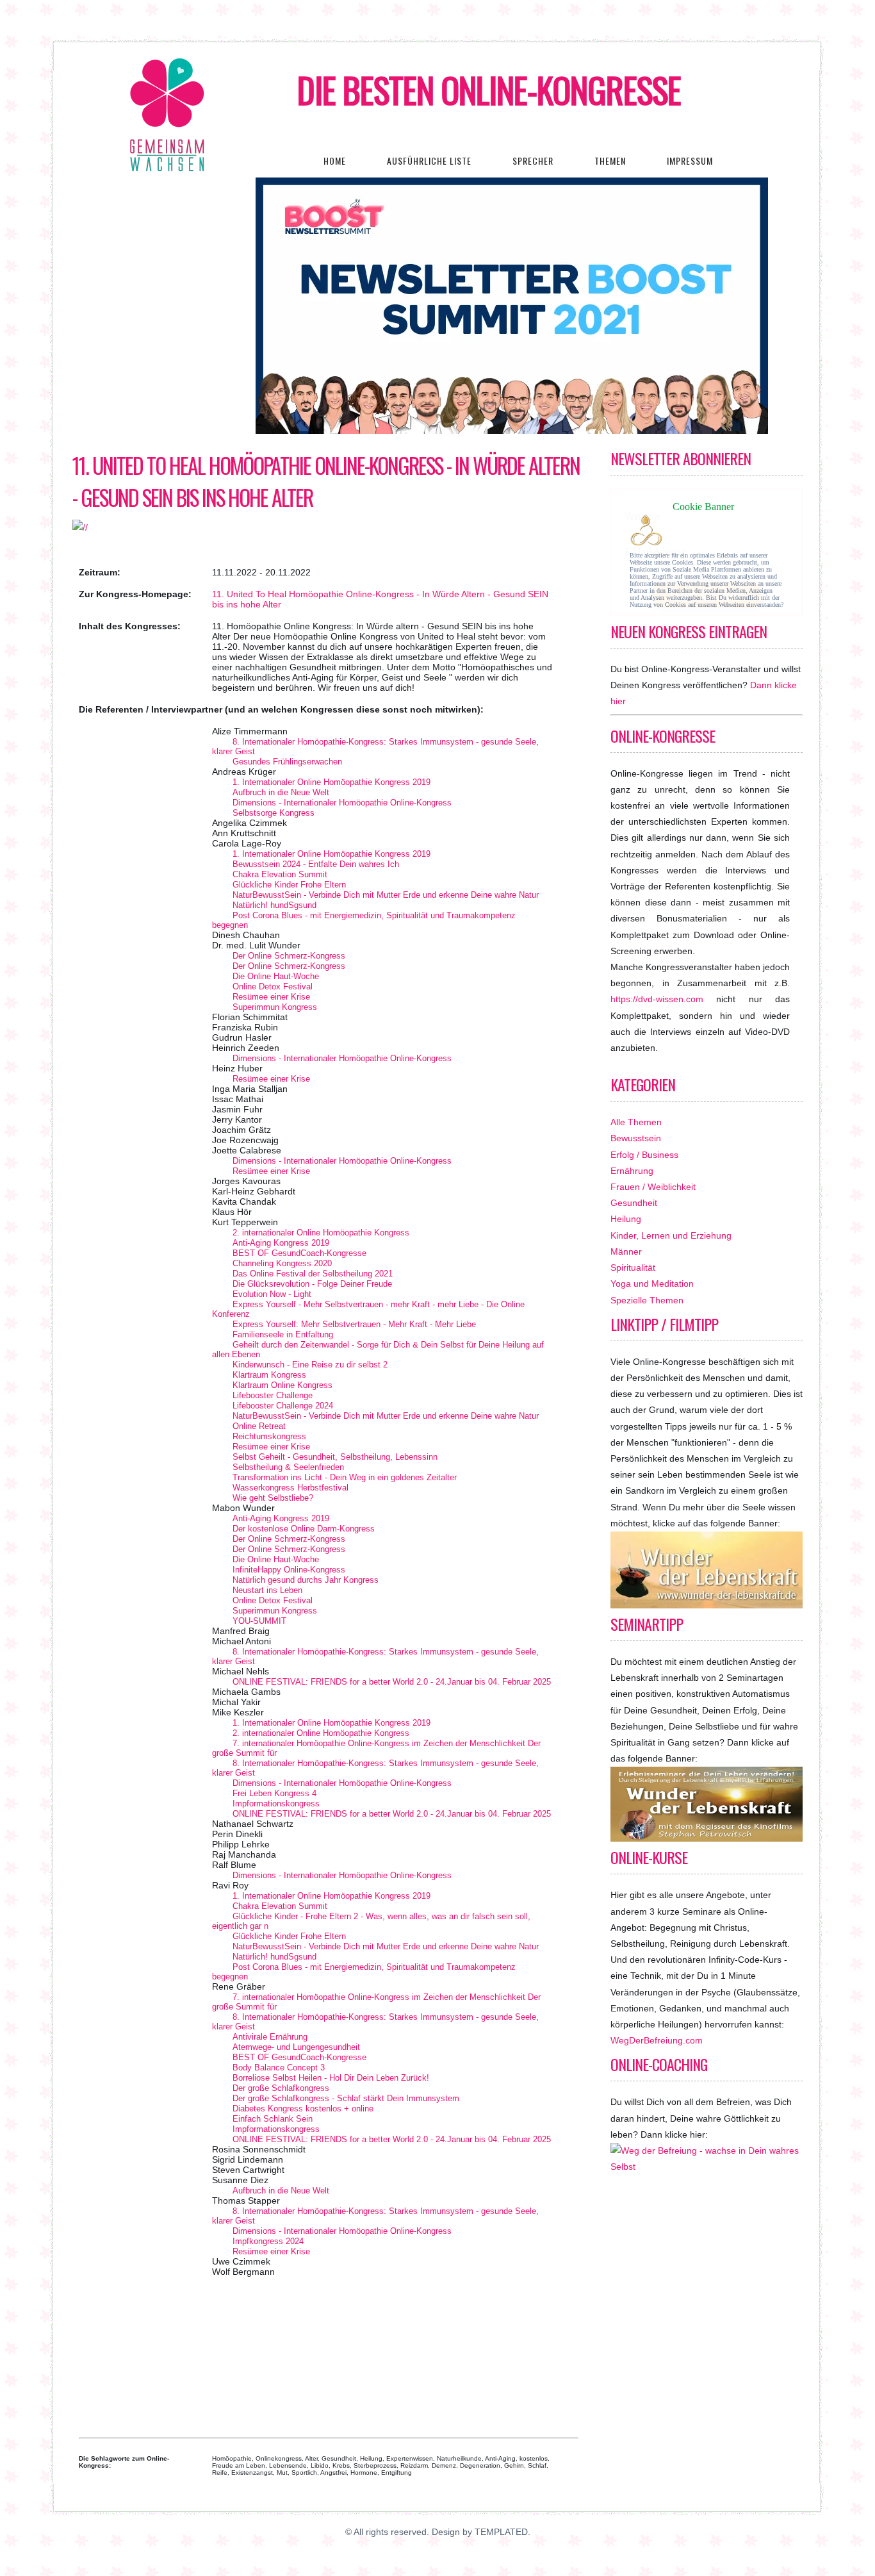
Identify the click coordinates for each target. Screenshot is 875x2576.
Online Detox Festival (273, 987)
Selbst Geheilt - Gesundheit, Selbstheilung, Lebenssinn (335, 1457)
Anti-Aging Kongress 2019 (281, 1243)
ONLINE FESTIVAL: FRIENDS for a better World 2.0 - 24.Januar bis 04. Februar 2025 (392, 1682)
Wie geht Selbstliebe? (273, 1498)
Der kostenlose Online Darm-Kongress (304, 1529)
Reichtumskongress (269, 1436)
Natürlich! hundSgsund (274, 905)
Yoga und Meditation (652, 1284)
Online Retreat (259, 1426)
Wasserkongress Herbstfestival (290, 1488)
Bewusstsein (636, 1138)
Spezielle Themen (647, 1300)
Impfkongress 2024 (268, 2241)
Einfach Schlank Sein (273, 2119)
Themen (610, 161)
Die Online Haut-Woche (276, 976)
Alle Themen (636, 1122)
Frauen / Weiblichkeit (653, 1187)
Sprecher (533, 161)
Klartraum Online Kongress (282, 1385)
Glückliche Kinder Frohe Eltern (289, 885)
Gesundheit (634, 1203)
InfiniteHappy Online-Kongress (289, 1570)
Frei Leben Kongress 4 (274, 1793)
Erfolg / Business (644, 1155)
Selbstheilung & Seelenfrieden (288, 1467)
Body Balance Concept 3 (279, 2068)
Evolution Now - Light (272, 1294)
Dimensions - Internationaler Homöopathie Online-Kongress (342, 803)
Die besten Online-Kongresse (489, 90)
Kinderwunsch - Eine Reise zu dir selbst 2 (310, 1365)
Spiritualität (633, 1267)
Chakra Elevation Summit (280, 874)
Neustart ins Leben (267, 1590)
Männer (626, 1251)
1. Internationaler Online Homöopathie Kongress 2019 (331, 782)
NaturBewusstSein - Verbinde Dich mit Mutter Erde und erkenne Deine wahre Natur (386, 895)
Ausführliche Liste (429, 161)
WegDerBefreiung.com (657, 2040)
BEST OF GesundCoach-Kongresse (299, 1253)
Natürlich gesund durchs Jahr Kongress (306, 1580)
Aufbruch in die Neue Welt (281, 792)
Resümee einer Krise (271, 997)
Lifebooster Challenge (273, 1395)
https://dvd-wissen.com (657, 999)
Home (335, 161)
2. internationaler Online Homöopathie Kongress (321, 1233)
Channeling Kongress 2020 (282, 1263)
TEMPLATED (501, 2532)
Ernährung (632, 1171)
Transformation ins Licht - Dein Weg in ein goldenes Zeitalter (345, 1477)
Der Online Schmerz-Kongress (289, 956)
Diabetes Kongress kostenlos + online (303, 2109)
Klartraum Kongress (269, 1375)
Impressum (690, 161)
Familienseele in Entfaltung (283, 1334)
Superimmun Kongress (275, 1007)
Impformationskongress (276, 1804)
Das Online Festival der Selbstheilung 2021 (313, 1274)
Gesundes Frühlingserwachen (287, 762)
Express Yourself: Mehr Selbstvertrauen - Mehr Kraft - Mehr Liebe (354, 1324)
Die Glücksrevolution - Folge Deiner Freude (312, 1284)
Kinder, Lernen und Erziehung (671, 1235)
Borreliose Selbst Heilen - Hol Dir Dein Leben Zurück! (331, 2078)
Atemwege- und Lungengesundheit (296, 2047)
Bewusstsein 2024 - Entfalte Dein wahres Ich (316, 864)
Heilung (626, 1219)
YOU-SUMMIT (259, 1621)
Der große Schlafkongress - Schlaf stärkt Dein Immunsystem (346, 2098)
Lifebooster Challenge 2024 (283, 1406)
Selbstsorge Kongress (274, 813)
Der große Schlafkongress (281, 2088)
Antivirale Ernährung (270, 2037)
